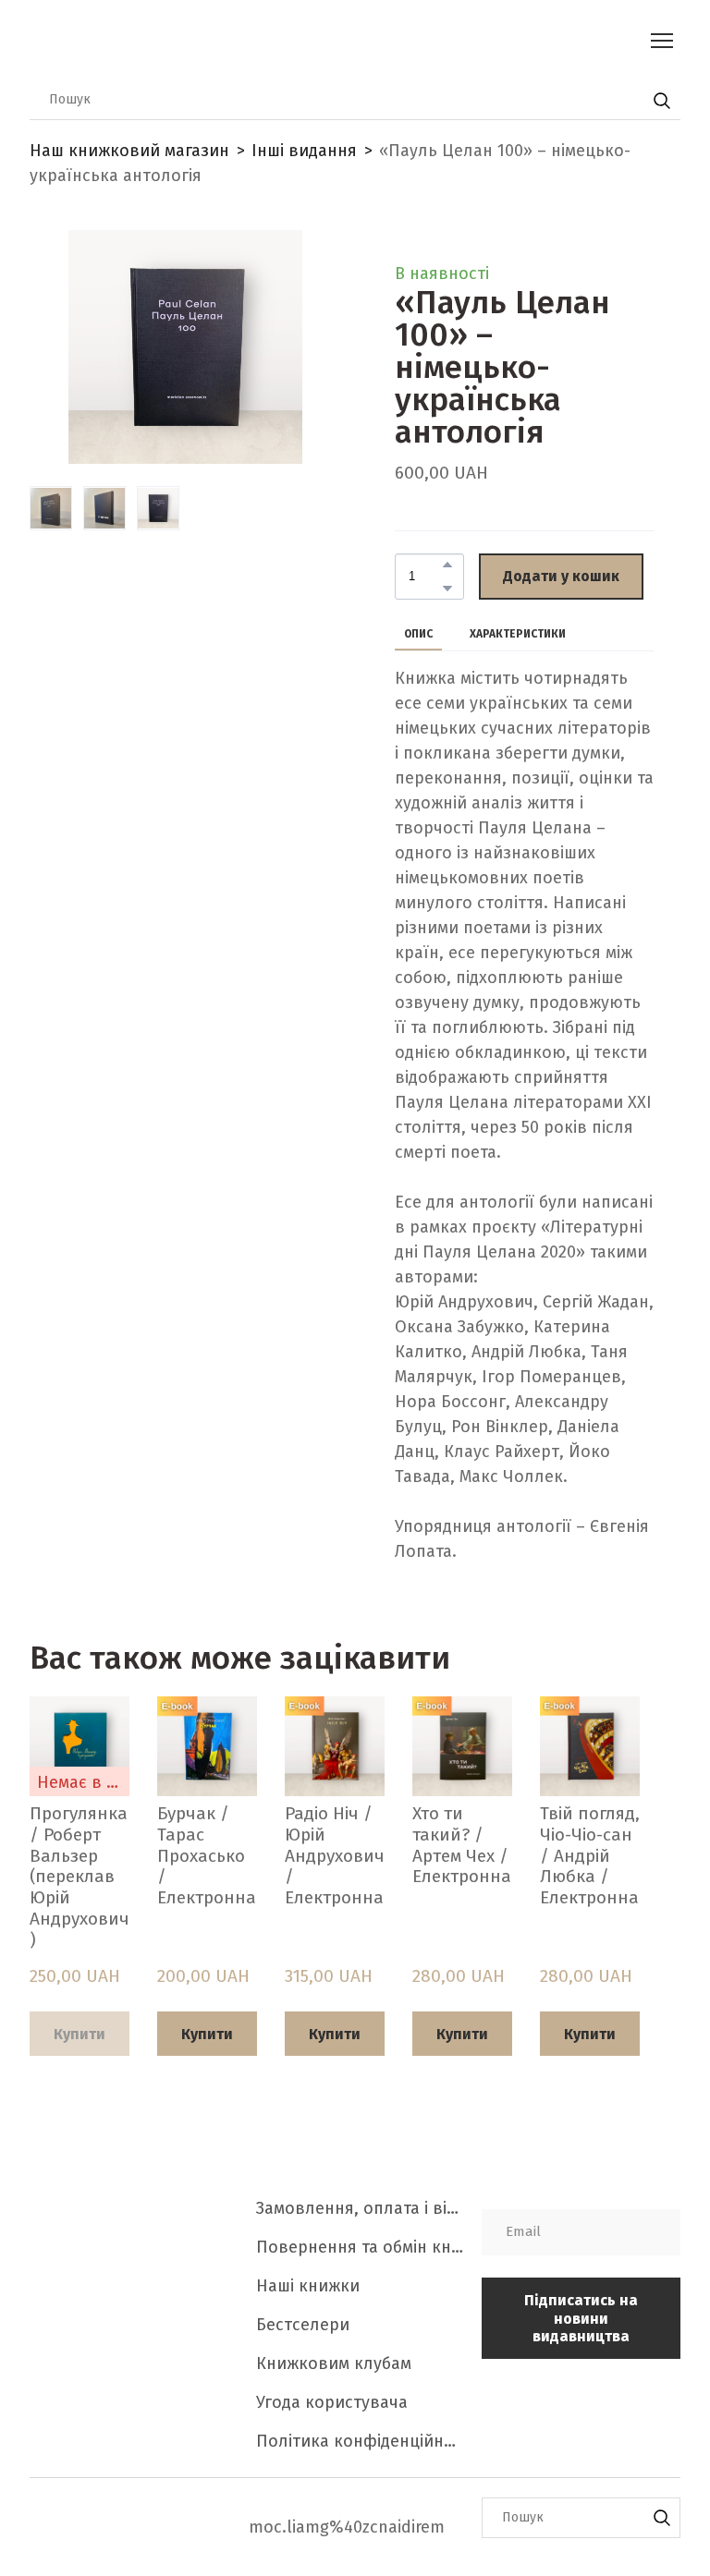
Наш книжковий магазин (129, 151)
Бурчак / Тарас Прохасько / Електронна (207, 1856)
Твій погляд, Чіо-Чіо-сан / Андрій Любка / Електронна (590, 1856)
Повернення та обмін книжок (360, 2247)
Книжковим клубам (334, 2363)
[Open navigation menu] (662, 41)
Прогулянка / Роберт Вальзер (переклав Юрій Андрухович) (80, 1877)
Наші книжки (308, 2286)
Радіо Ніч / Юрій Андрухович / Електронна (335, 1856)
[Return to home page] (281, 40)
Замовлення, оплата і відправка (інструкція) (360, 2208)
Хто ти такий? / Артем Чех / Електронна (462, 1845)
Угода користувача (332, 2402)
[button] (662, 101)
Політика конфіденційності (360, 2441)
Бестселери (303, 2325)
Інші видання (304, 151)
